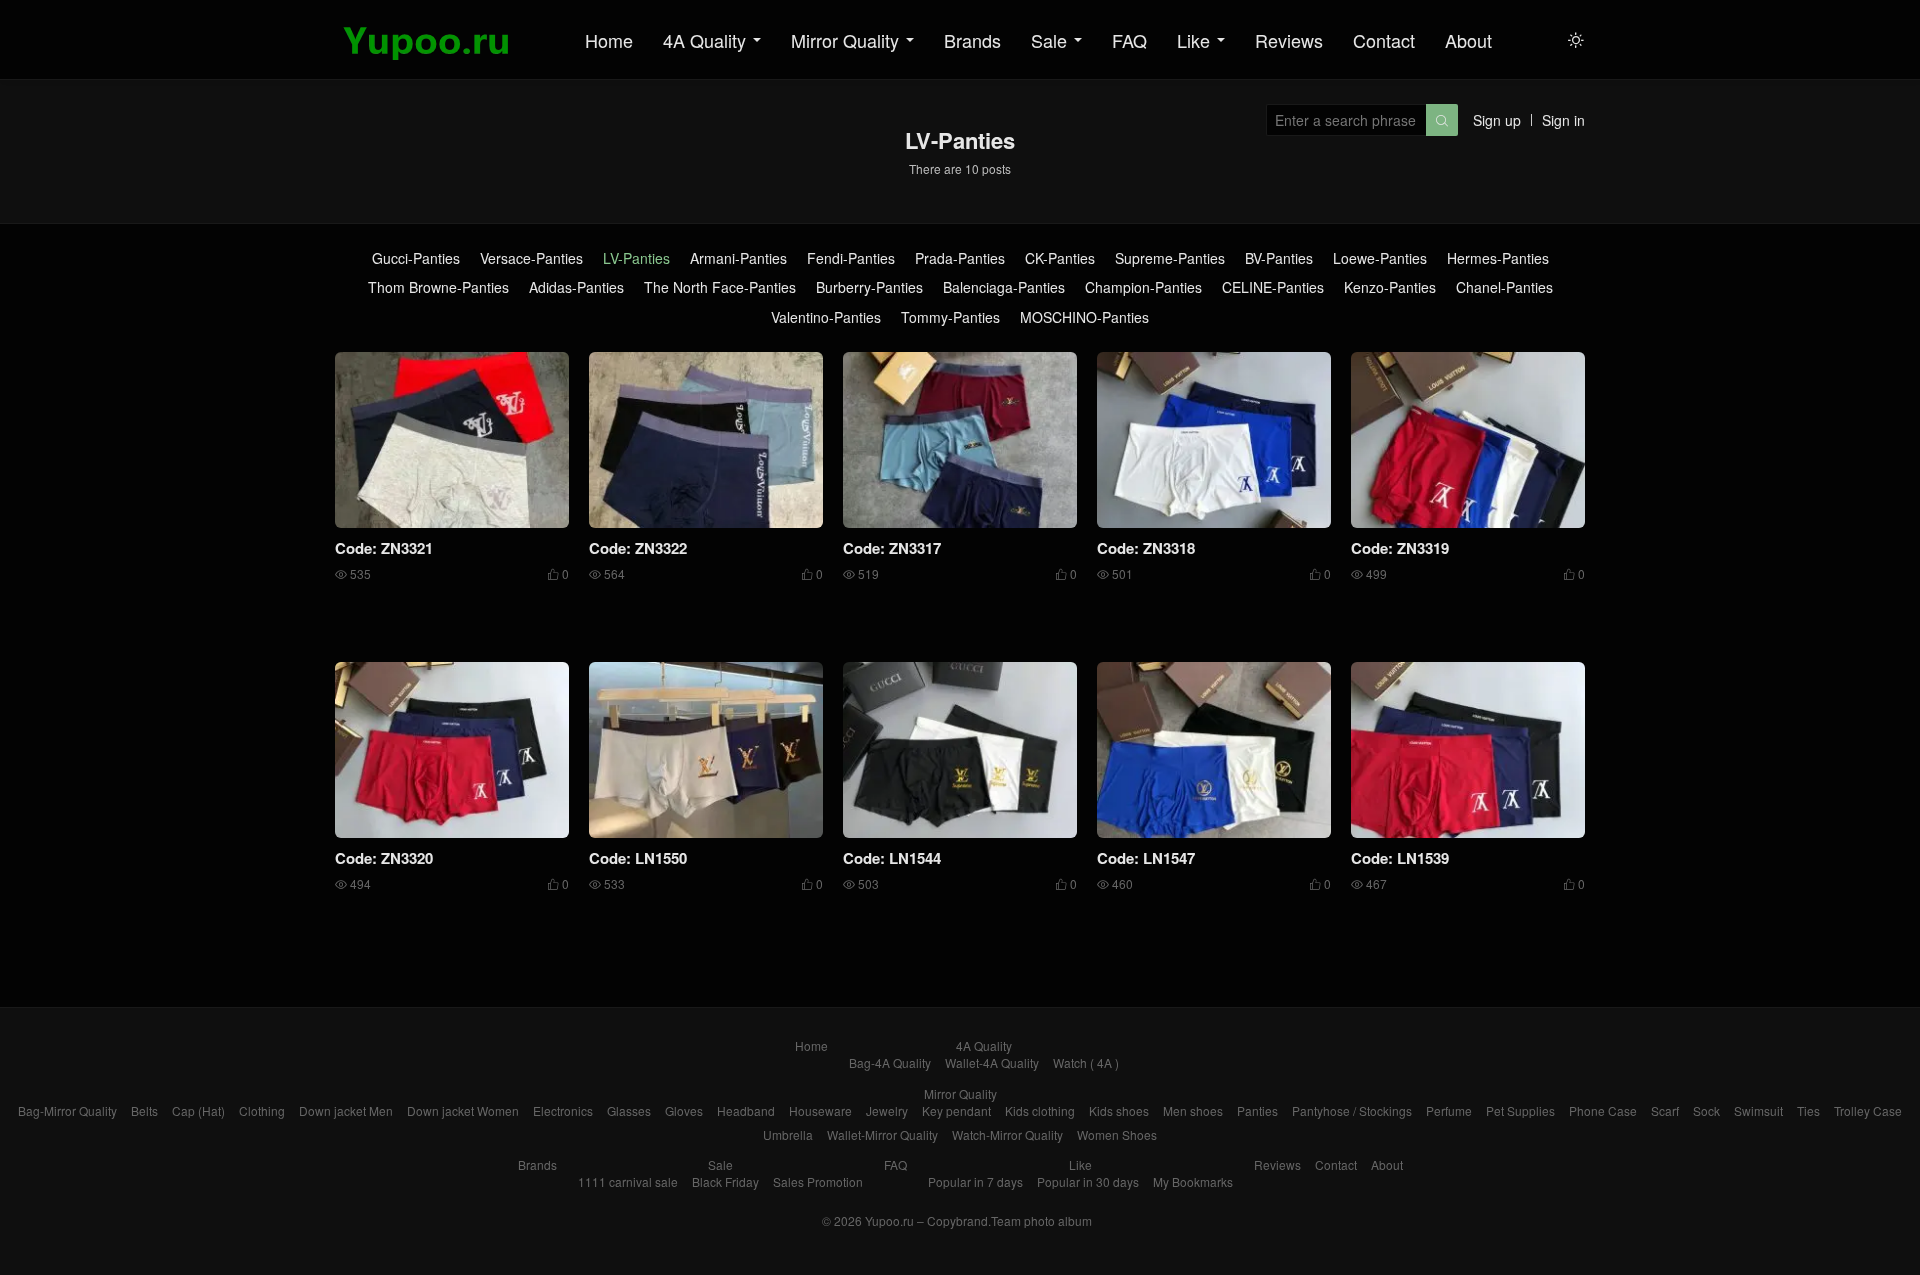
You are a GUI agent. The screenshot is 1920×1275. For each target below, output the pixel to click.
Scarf (1665, 1110)
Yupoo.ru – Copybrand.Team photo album (978, 1220)
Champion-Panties (1143, 287)
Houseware (820, 1110)
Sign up (1497, 120)
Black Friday (725, 1181)
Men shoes (1193, 1110)
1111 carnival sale (628, 1181)
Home (609, 40)
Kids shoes (1119, 1110)
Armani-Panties (738, 258)
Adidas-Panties (576, 287)
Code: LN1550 (638, 858)
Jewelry (887, 1110)
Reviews (1289, 40)
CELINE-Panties (1273, 287)
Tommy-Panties (950, 317)
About (1468, 40)
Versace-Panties (531, 258)
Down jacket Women (463, 1110)
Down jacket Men (346, 1110)
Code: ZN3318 (1146, 548)
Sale (1049, 40)
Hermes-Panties (1498, 258)
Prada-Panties (960, 258)
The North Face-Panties (720, 287)
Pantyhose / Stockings (1352, 1110)
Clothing (262, 1110)
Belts (144, 1110)
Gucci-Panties (416, 258)
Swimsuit (1758, 1110)
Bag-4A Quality (890, 1062)
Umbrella (788, 1134)
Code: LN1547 (1146, 858)
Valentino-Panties (826, 317)
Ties (1808, 1110)
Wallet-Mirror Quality (882, 1134)
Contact (1384, 40)
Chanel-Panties (1504, 287)
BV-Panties (1279, 258)
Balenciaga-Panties (1004, 287)
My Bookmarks (1193, 1181)
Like (1193, 40)
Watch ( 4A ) (1086, 1062)
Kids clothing (1040, 1110)
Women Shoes (1117, 1134)
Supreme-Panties (1170, 258)
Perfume (1449, 1110)
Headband (746, 1110)
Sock (1706, 1110)
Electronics (563, 1110)
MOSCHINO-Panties (1084, 317)
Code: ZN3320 (384, 858)
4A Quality (704, 40)
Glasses (629, 1110)
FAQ (1129, 40)
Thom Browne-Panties (438, 287)
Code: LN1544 (892, 858)
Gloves (684, 1110)
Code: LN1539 (1400, 858)
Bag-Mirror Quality (67, 1110)
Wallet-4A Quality (992, 1062)
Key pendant (956, 1110)
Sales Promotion (818, 1181)
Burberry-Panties (869, 287)
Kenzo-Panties (1390, 287)
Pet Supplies (1520, 1110)
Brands (972, 40)
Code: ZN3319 (1400, 548)
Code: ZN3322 (638, 548)
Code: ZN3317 (892, 548)
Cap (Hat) (198, 1110)
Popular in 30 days (1088, 1181)
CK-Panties (1060, 258)
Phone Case (1603, 1110)
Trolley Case (1868, 1110)
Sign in (1563, 120)
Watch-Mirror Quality (1007, 1134)
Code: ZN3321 (384, 548)
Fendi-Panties (851, 258)
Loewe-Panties (1380, 258)
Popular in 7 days (975, 1181)
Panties (1257, 1110)
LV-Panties (636, 258)
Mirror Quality (845, 40)
